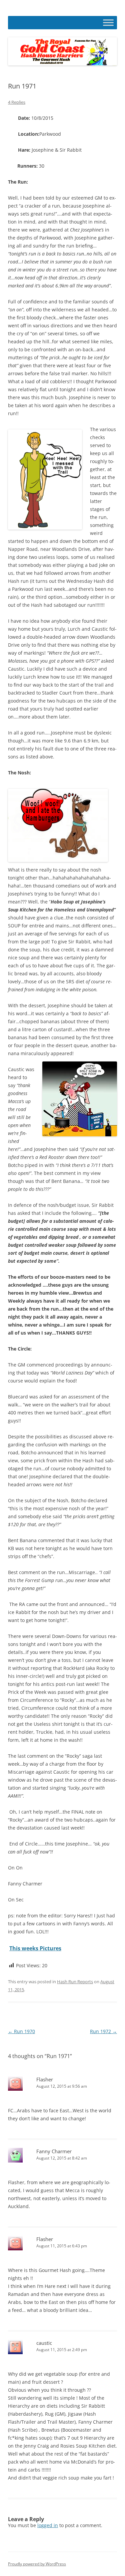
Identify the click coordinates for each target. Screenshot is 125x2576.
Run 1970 (21, 2031)
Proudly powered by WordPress (37, 2564)
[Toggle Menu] (108, 22)
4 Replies (17, 102)
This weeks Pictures (35, 1948)
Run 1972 (103, 2031)
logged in (48, 2525)
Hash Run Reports (75, 1982)
